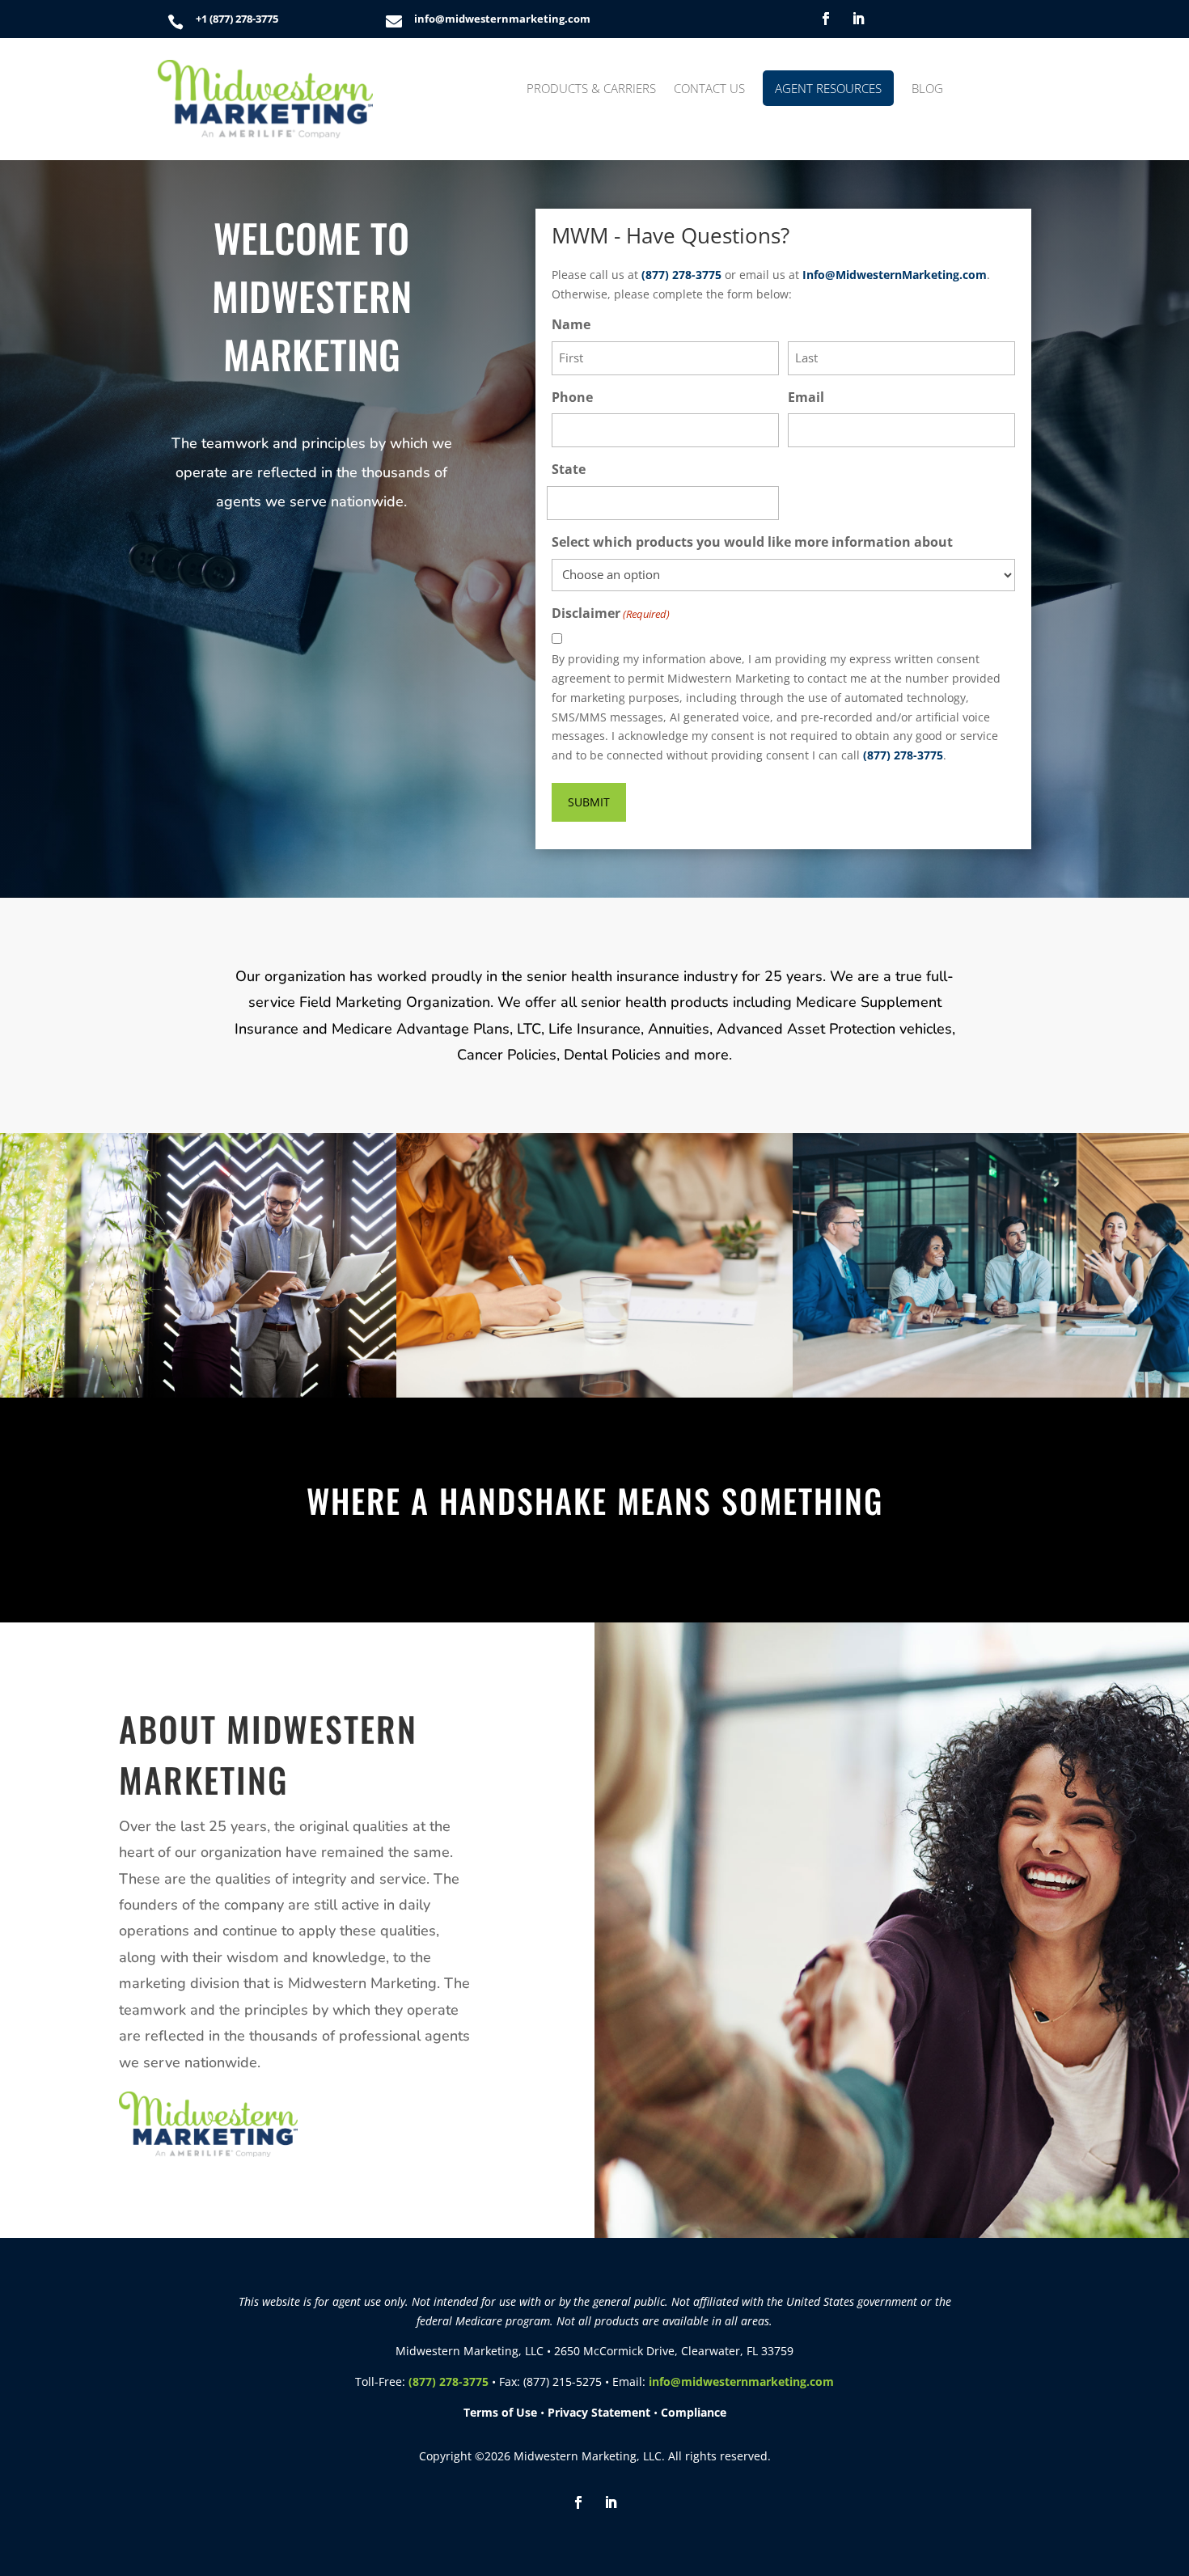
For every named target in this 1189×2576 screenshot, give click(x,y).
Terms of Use (500, 2412)
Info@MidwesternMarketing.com (895, 275)
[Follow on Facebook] (826, 19)
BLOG (927, 89)
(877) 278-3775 (681, 275)
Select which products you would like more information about (752, 542)
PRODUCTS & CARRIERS (591, 89)
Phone (572, 397)
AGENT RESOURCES (828, 88)
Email (806, 397)
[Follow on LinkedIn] (858, 19)
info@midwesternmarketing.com (502, 19)
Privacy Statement (599, 2412)
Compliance (694, 2412)
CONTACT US (709, 89)
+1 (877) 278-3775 (237, 19)
